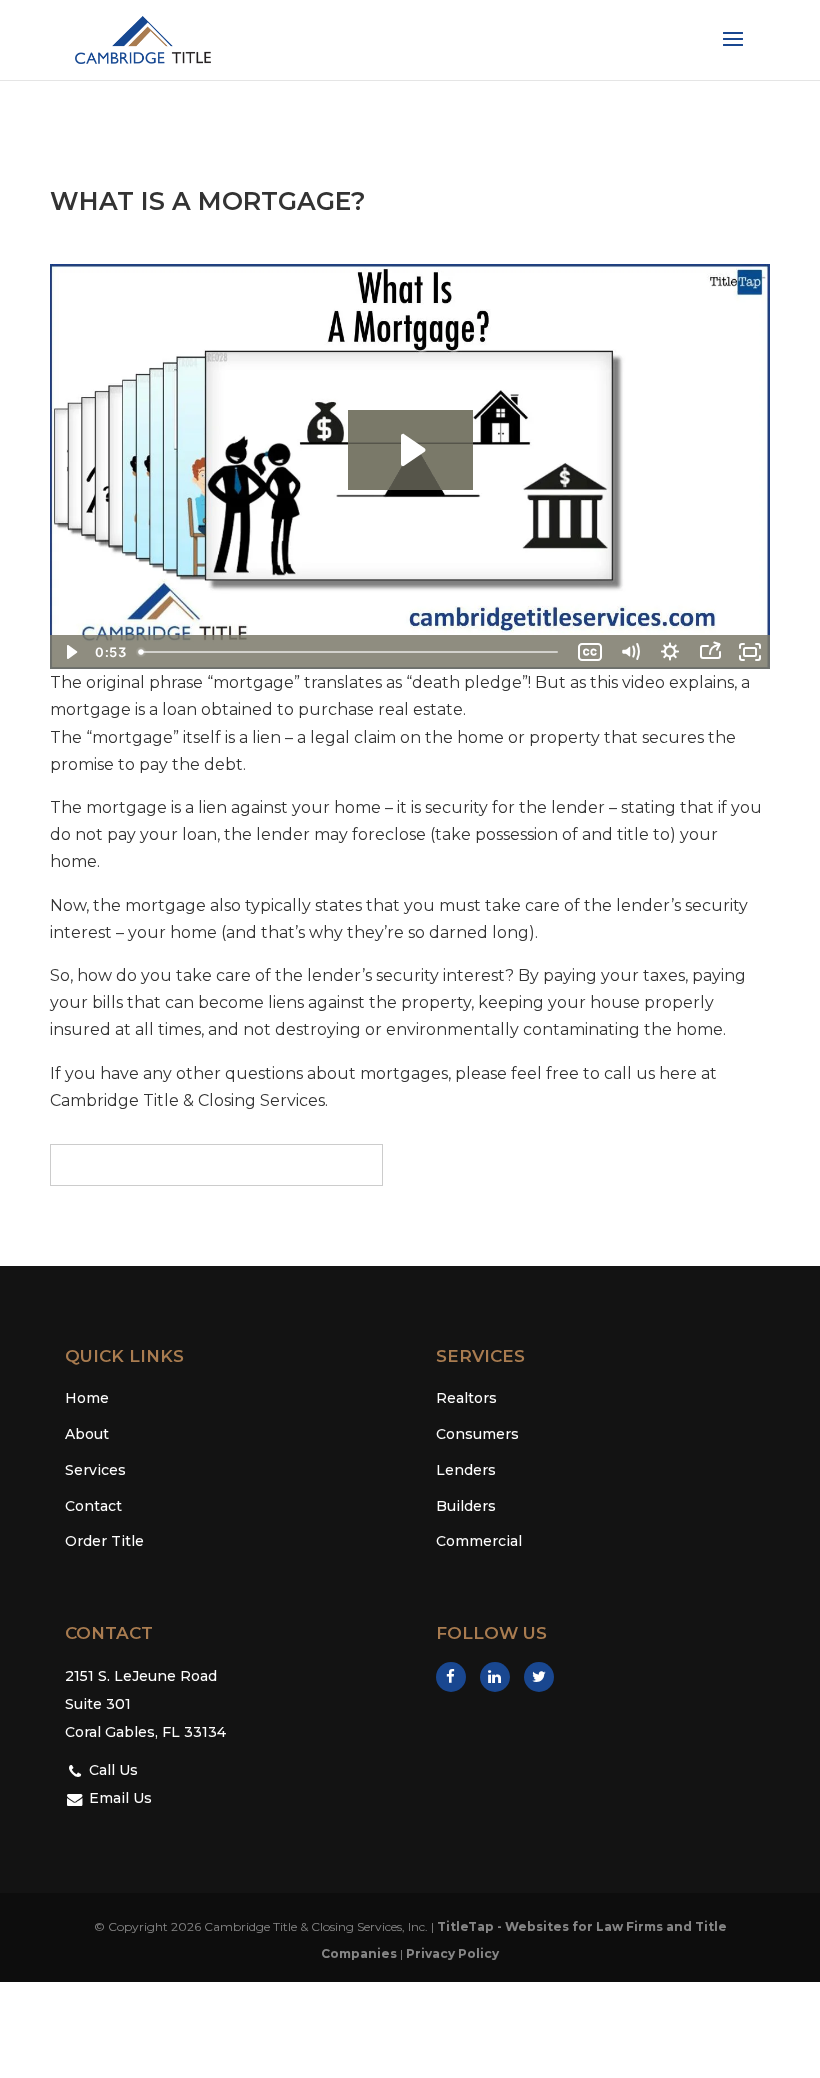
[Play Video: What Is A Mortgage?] (410, 450)
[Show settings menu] (670, 652)
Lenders (466, 1470)
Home (87, 1398)
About (87, 1434)
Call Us (111, 1770)
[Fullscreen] (750, 652)
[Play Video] (70, 652)
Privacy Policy (452, 1953)
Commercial (479, 1541)
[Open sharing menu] (710, 652)
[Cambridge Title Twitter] (539, 1677)
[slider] (350, 652)
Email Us (118, 1798)
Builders (466, 1506)
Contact (93, 1506)
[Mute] (630, 652)
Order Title (104, 1541)
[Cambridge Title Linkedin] (495, 1677)
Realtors (466, 1398)
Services (95, 1470)
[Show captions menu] (590, 652)
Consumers (477, 1434)
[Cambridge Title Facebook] (451, 1677)
